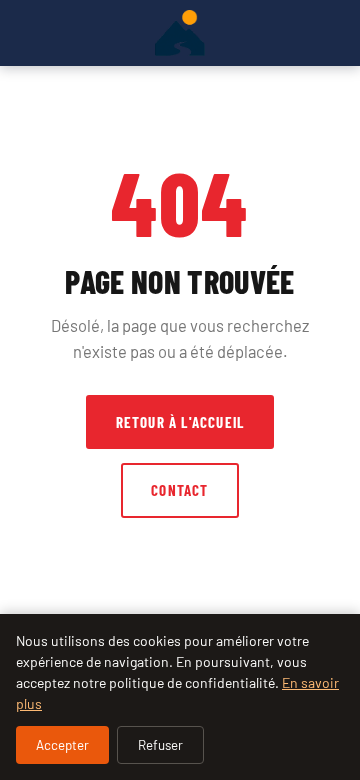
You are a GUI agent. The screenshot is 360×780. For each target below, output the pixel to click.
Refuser (160, 745)
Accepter (62, 745)
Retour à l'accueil (180, 422)
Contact (179, 490)
